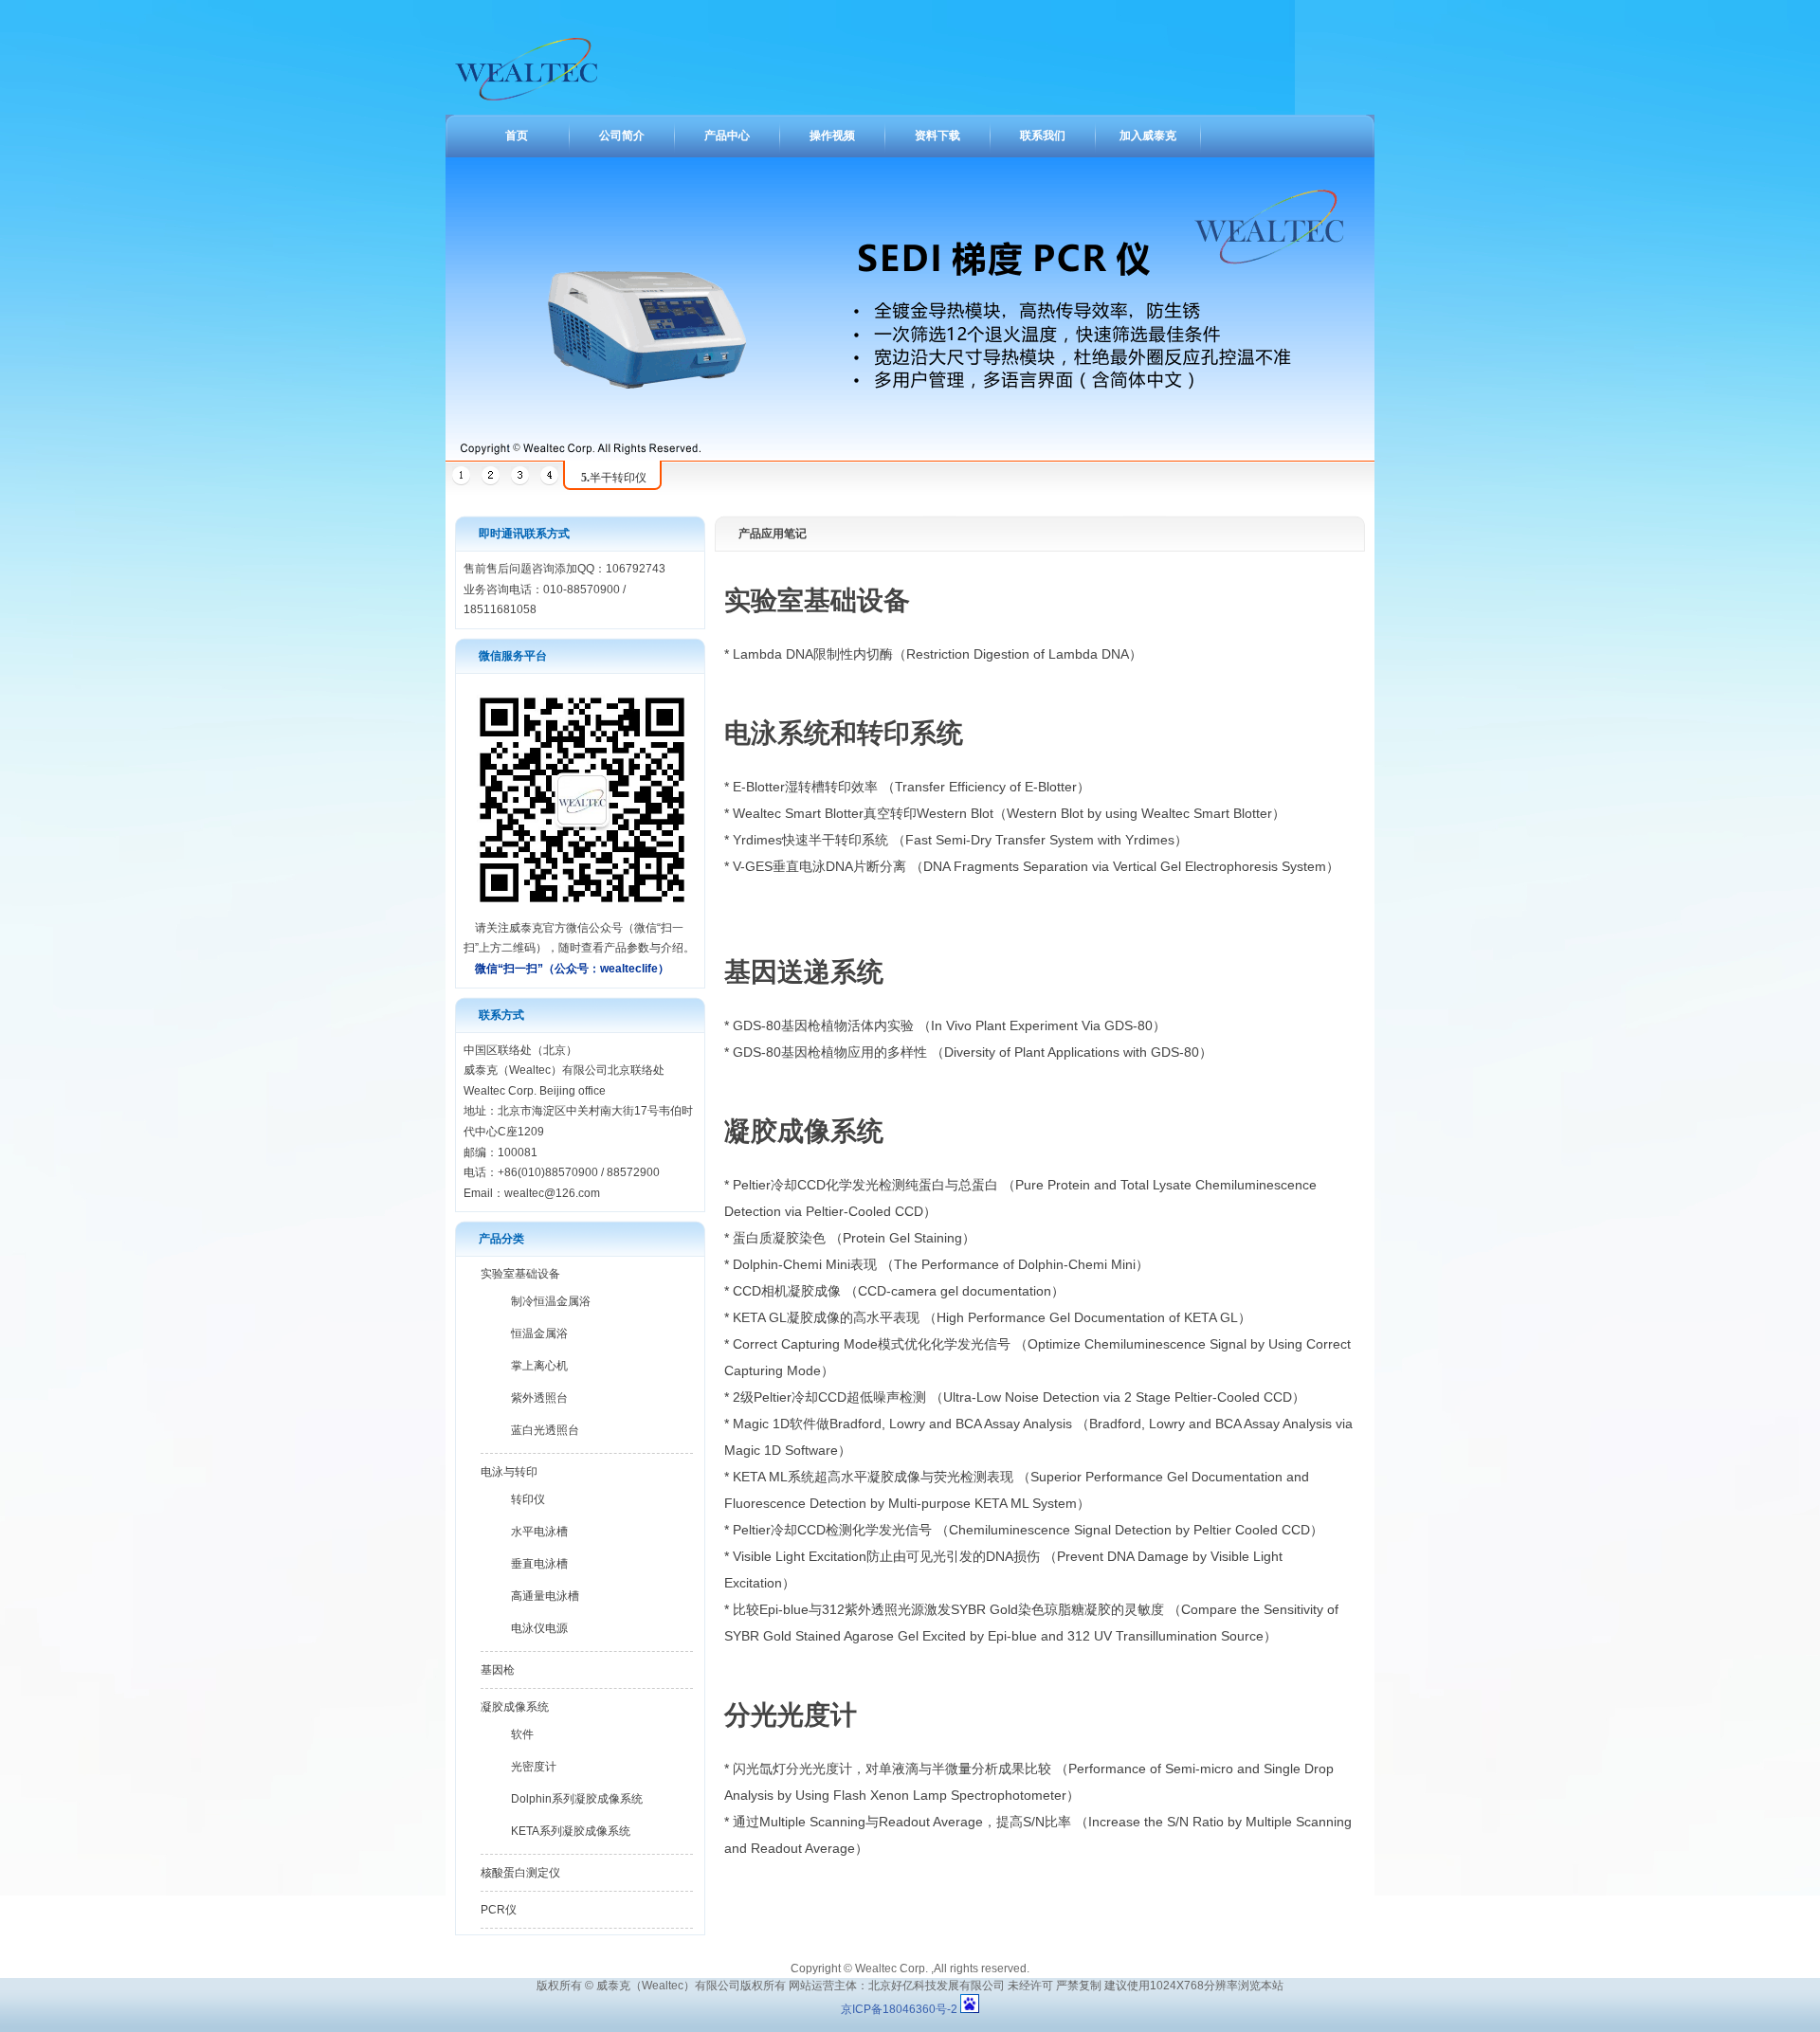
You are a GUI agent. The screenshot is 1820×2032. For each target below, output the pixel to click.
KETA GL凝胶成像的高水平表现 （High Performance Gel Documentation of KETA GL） (992, 1317)
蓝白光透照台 (545, 1430)
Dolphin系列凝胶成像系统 (577, 1799)
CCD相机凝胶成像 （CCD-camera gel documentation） (899, 1291)
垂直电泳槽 (539, 1564)
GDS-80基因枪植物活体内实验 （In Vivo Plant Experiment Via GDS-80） (949, 1025)
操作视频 (832, 136)
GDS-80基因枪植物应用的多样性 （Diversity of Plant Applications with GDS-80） (973, 1052)
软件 (522, 1734)
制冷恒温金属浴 (551, 1301)
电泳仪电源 (539, 1628)
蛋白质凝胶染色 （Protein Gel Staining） (854, 1238)
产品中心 (727, 136)
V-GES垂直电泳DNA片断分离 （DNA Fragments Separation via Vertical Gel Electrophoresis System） (1036, 866)
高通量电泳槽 (545, 1596)
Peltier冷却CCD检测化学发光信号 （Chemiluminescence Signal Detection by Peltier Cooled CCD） (1028, 1530)
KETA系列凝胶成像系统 (571, 1831)
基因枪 (498, 1670)
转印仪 (528, 1499)
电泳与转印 (509, 1472)
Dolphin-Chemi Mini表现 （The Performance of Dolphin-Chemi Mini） (941, 1264)
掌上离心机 (539, 1366)
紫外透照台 (539, 1398)
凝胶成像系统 (515, 1707)
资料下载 (937, 136)
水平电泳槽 (539, 1532)
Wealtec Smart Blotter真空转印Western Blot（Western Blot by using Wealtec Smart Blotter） (1009, 813)
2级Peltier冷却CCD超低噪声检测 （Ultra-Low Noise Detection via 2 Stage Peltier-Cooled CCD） (1019, 1397)
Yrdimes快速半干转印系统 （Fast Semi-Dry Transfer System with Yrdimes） (960, 840)
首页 (517, 136)
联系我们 (1043, 136)
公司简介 (622, 136)
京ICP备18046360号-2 (901, 2009)
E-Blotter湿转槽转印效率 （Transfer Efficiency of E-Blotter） (911, 787)
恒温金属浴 (539, 1333)
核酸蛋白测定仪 (520, 1873)
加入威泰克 (1148, 136)
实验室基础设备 (520, 1274)
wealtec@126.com (552, 1193)
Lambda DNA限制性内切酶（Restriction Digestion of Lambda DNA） (937, 654)
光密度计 (534, 1767)
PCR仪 (499, 1910)
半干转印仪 (614, 478)
